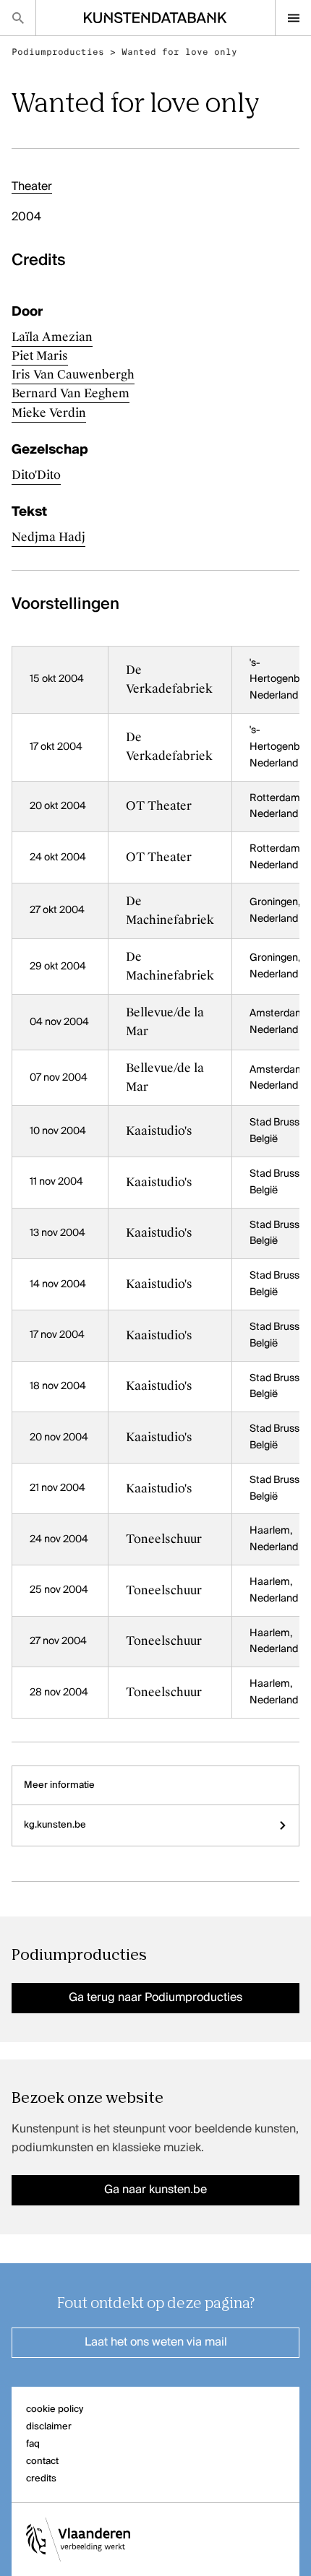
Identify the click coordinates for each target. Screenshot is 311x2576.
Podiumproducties (58, 52)
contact (42, 2462)
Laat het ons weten (156, 2343)
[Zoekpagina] (18, 18)
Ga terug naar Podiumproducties (155, 1998)
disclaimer (49, 2427)
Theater (32, 187)
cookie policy (55, 2409)
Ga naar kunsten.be (155, 2190)
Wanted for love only (179, 52)
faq (33, 2444)
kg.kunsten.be (55, 1825)
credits (41, 2479)
